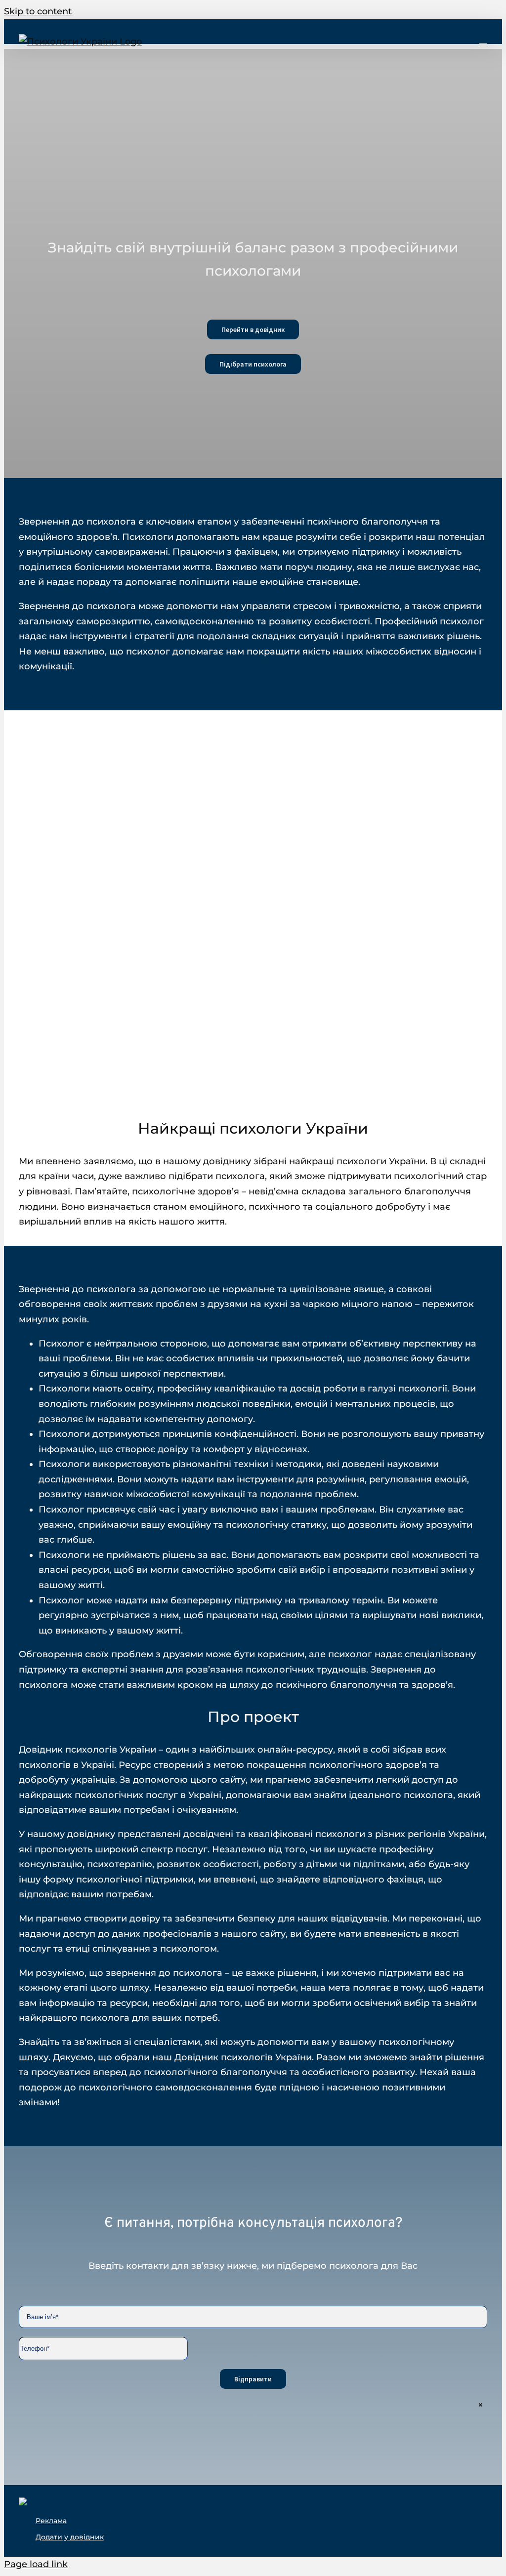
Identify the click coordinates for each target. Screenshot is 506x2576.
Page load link (36, 2564)
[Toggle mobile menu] (483, 39)
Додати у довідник (70, 2537)
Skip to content (38, 11)
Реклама (51, 2521)
